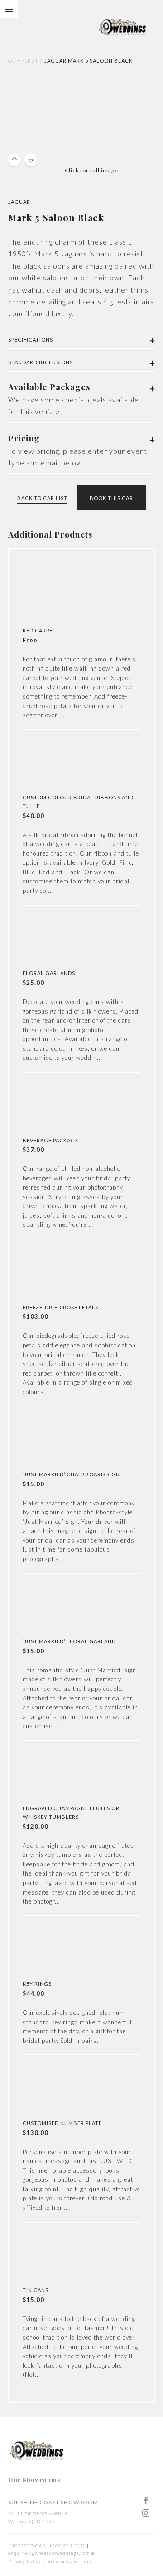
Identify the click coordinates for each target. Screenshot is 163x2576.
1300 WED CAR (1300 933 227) (47, 2546)
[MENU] (9, 9)
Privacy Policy (25, 2561)
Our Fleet (23, 61)
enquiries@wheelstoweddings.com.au (52, 2553)
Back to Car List (42, 498)
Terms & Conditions (69, 2561)
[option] (62, 110)
